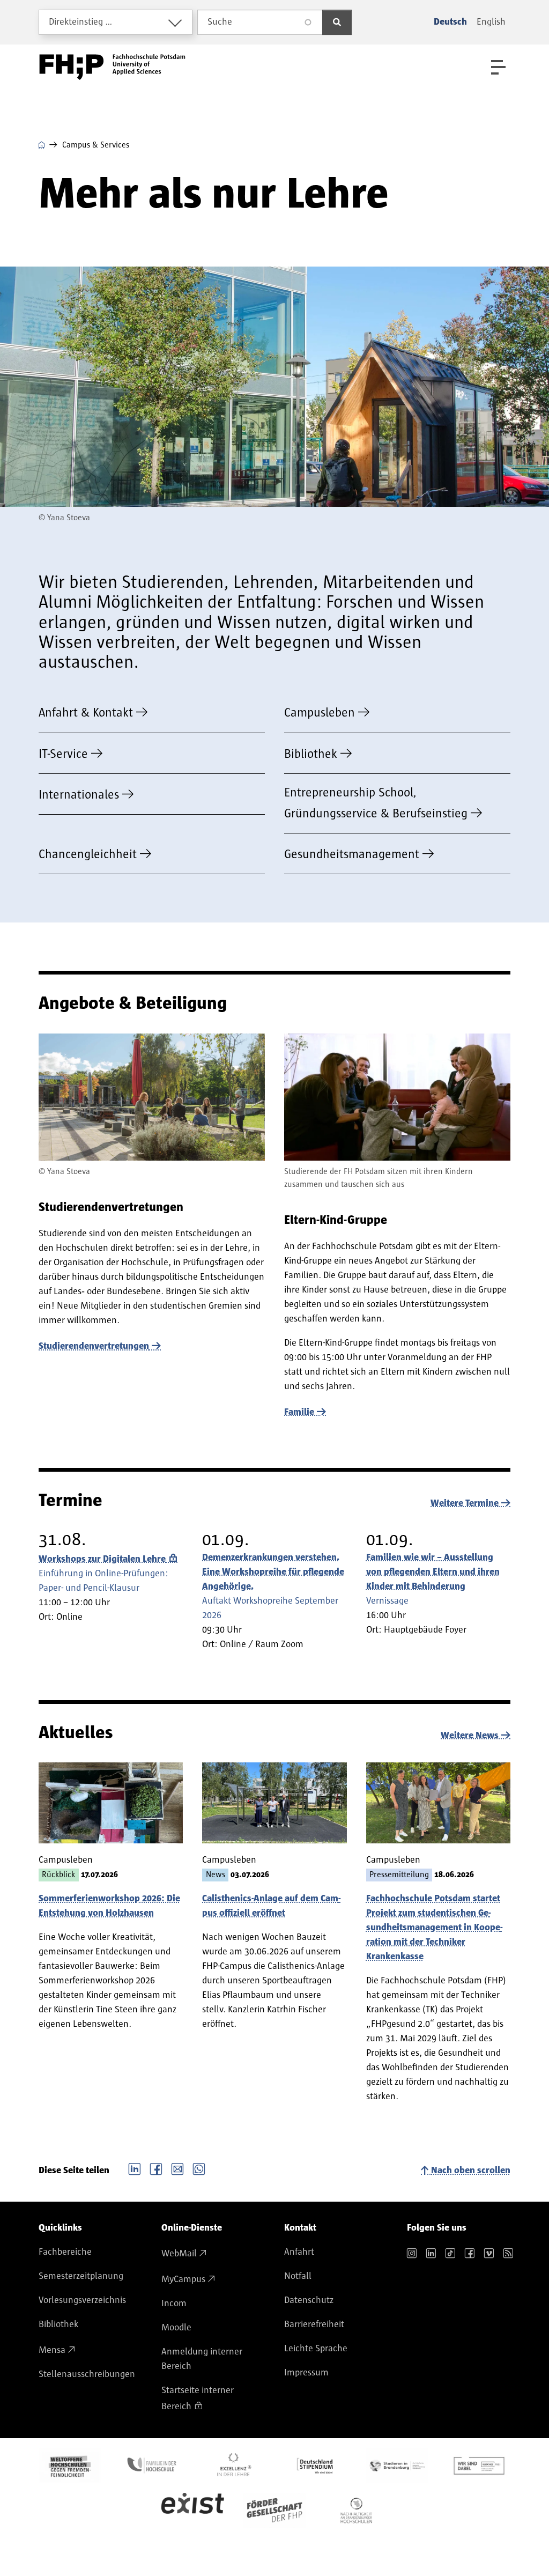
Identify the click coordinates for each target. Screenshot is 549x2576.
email (177, 2168)
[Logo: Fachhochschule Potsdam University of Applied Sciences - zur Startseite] (112, 67)
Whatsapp (199, 2168)
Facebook (156, 2168)
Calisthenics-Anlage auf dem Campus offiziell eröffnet (271, 1906)
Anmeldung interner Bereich (202, 2359)
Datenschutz (309, 2300)
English (491, 22)
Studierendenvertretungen (94, 1346)
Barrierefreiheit (314, 2324)
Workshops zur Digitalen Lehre (102, 1559)
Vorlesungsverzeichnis (82, 2300)
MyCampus (183, 2279)
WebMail (179, 2254)
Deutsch (450, 22)
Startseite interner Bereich (198, 2398)
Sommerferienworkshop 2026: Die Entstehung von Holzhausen (109, 1906)
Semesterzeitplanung (81, 2276)
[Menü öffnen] (498, 67)
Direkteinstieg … (81, 22)
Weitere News (470, 1736)
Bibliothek (311, 754)
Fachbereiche (65, 2252)
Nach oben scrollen (471, 2171)
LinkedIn (135, 2168)
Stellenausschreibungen (87, 2374)
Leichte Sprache (316, 2349)
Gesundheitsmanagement (352, 854)
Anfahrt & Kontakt (86, 713)
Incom (174, 2304)
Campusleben (320, 713)
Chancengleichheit (88, 854)
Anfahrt (299, 2252)
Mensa (52, 2350)
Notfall (298, 2276)
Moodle (176, 2328)
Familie (299, 1412)
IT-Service (63, 754)
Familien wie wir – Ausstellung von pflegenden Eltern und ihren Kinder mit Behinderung (433, 1572)
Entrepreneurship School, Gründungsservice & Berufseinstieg (376, 803)
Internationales (79, 795)
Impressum (306, 2373)
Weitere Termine (465, 1503)
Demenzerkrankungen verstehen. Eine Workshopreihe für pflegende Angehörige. (273, 1572)
